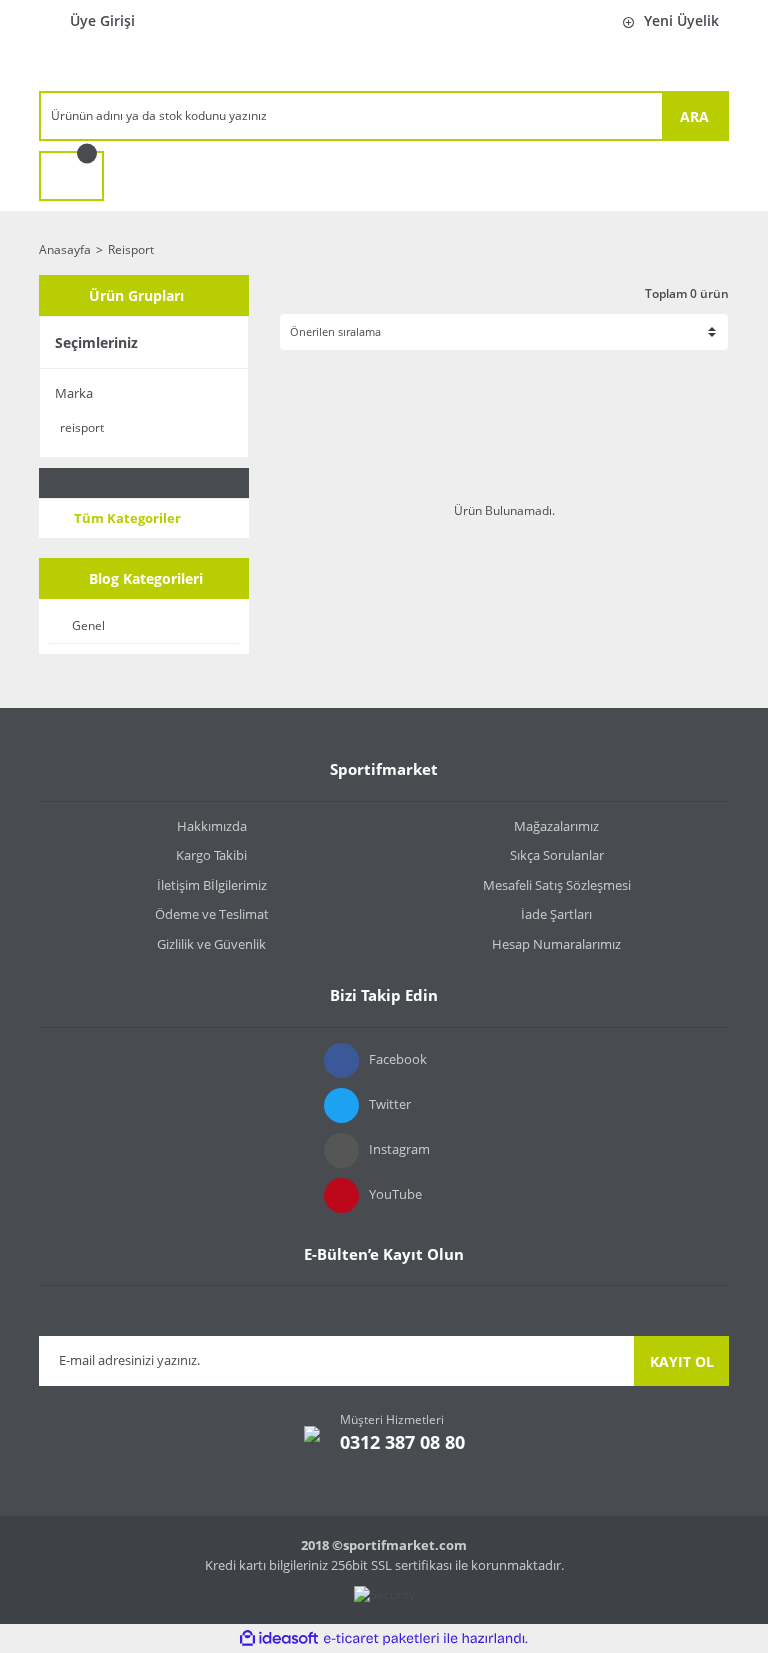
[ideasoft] (279, 1638)
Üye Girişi (102, 20)
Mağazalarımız (556, 826)
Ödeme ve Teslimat (212, 914)
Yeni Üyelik (681, 20)
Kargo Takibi (211, 855)
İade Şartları (556, 914)
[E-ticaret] (381, 1639)
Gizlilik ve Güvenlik (211, 944)
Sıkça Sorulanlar (557, 855)
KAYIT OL (682, 1361)
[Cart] (71, 176)
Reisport (131, 249)
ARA (694, 116)
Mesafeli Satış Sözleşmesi (557, 885)
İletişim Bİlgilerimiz (212, 885)
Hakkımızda (212, 826)
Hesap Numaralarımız (556, 944)
